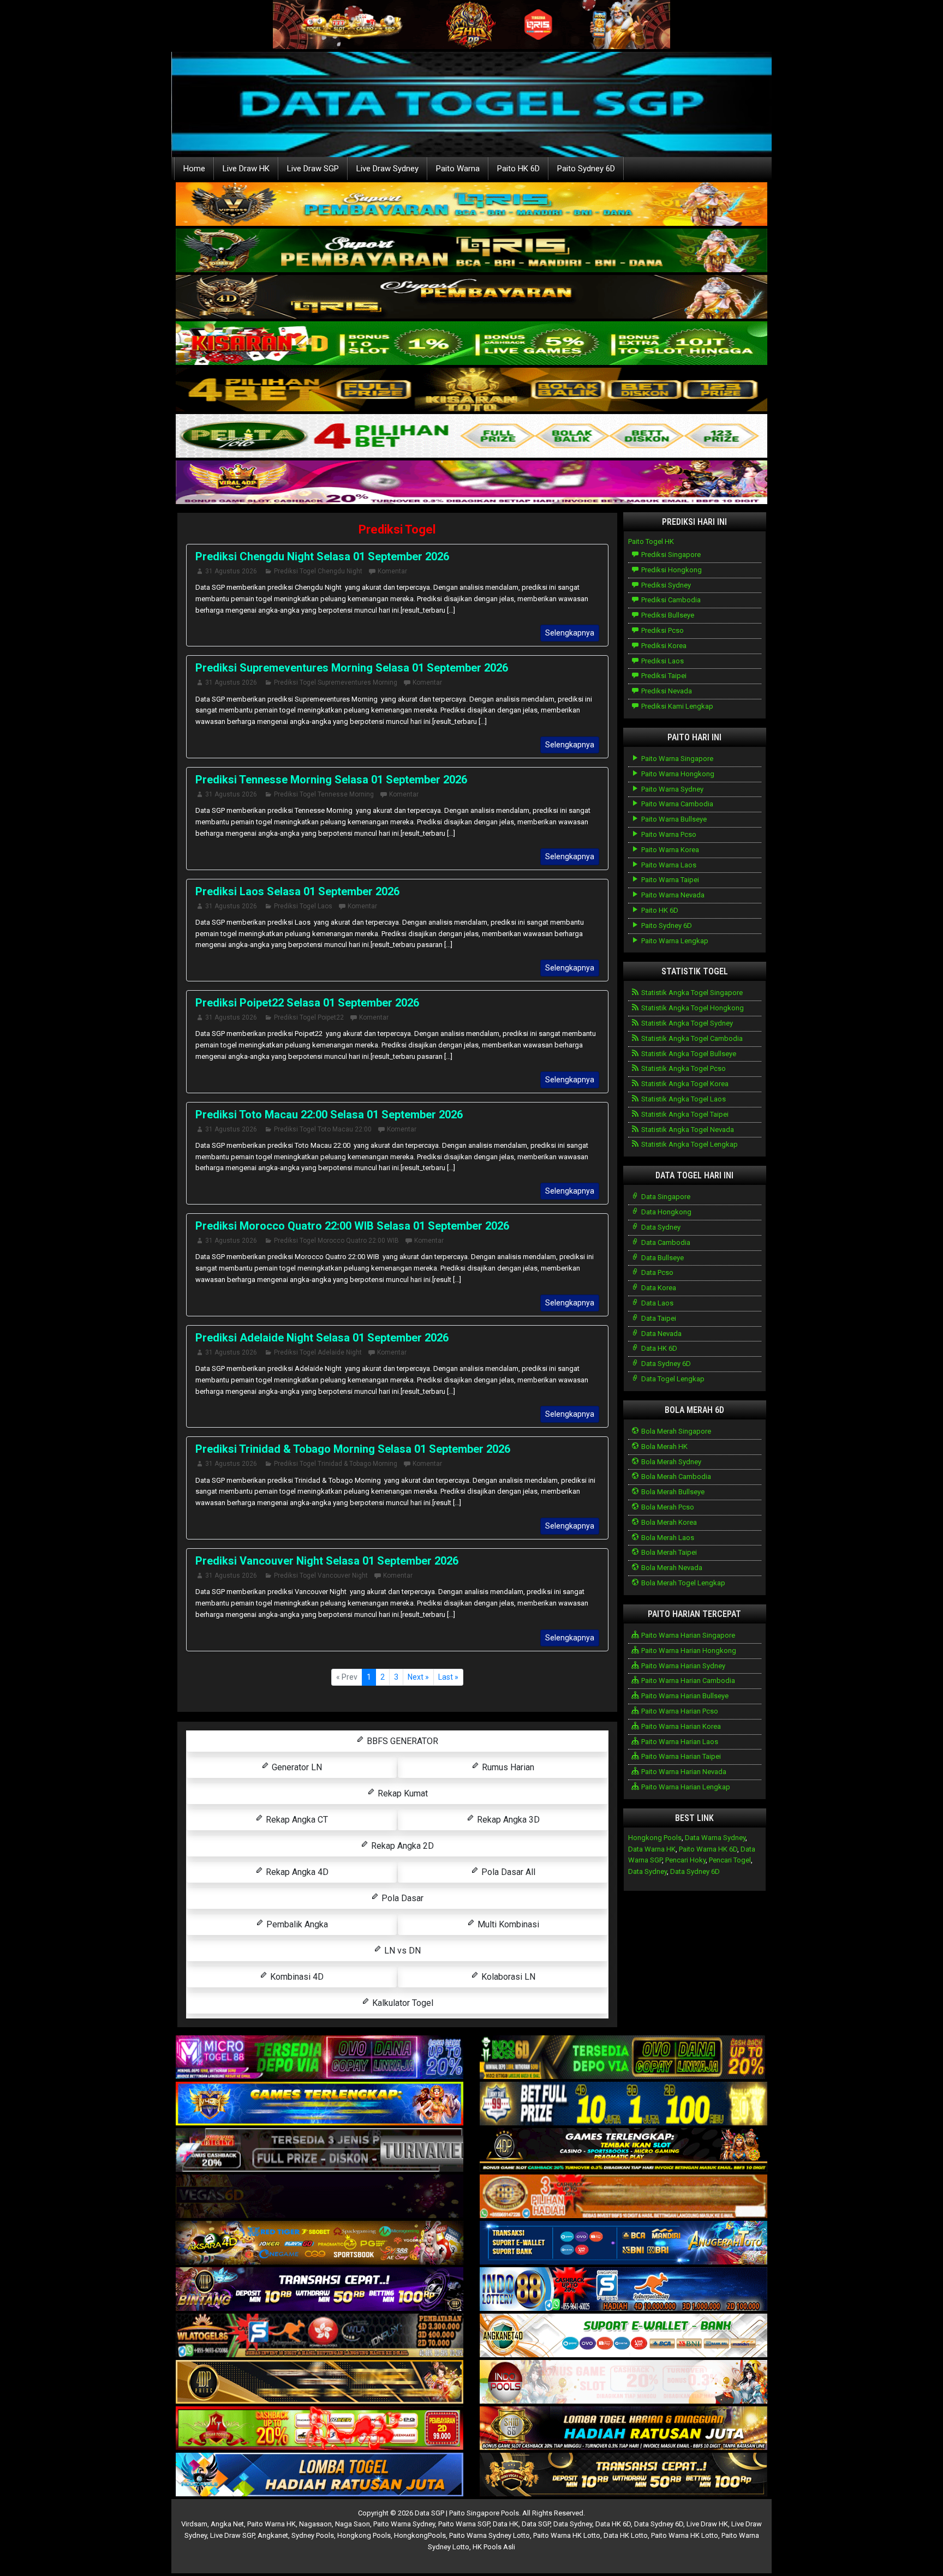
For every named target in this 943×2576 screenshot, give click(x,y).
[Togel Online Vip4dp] (623, 2151)
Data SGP (536, 2524)
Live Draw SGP (313, 169)
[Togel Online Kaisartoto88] (320, 2429)
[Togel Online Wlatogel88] (320, 2336)
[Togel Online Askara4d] (320, 2243)
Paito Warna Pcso (668, 834)
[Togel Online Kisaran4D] (471, 344)
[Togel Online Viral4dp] (471, 483)
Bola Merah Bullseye (672, 1492)
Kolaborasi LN (507, 1977)
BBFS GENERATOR (401, 1741)
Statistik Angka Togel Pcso (683, 1068)
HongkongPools (420, 2535)
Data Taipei (658, 1318)
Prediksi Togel (397, 529)
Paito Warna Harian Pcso (679, 1711)
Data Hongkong (666, 1212)
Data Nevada (661, 1334)
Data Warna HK (652, 1849)
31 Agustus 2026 (231, 571)
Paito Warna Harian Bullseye (684, 1696)
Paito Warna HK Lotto (567, 2535)
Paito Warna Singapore (676, 759)
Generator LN (296, 1767)
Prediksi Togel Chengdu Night (318, 571)
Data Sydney (660, 1227)
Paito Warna (458, 169)
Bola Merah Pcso (667, 1507)
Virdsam (194, 2524)
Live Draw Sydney (387, 169)
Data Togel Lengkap (672, 1379)
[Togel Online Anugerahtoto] (623, 2243)
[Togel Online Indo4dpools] (320, 2475)
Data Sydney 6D (665, 1364)
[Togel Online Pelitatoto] (471, 437)
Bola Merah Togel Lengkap (682, 1583)
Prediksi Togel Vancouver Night (321, 1575)
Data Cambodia (665, 1242)
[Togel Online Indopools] (623, 2383)
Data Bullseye (662, 1258)
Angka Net (227, 2524)
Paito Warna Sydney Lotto (490, 2535)
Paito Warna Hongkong (677, 774)
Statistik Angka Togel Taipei (684, 1114)
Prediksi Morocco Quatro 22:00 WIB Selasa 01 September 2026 (352, 1226)
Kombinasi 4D (296, 1977)
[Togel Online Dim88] (471, 251)
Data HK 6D (658, 1348)
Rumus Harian (507, 1767)
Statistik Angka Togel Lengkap (689, 1144)
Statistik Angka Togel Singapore (691, 993)
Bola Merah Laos (667, 1538)
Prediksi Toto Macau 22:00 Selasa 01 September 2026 (329, 1115)
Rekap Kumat (402, 1793)
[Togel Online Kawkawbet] (320, 2151)
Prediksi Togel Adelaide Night (318, 1352)
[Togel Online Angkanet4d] (623, 2336)
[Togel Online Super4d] (471, 298)
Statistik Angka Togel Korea (684, 1084)
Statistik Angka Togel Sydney (686, 1023)
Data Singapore (665, 1197)
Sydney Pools (313, 2535)
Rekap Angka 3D (507, 1820)
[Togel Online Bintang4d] (320, 2290)
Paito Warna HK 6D (708, 1849)
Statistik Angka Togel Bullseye (688, 1054)
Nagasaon (315, 2524)
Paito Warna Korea (669, 850)
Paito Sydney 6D (586, 169)
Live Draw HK (246, 169)
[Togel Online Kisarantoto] (471, 390)
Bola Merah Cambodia (675, 1476)
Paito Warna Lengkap (674, 941)
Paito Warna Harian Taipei (680, 1756)
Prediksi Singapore (670, 555)
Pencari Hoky (685, 1860)
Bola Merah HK (664, 1446)
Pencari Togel (730, 1860)
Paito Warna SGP (464, 2524)
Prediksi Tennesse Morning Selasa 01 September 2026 (331, 780)
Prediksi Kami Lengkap (676, 706)
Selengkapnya (570, 633)
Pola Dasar (401, 1898)
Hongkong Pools (655, 1838)
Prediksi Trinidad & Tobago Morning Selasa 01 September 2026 (353, 1449)
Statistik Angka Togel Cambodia (691, 1038)
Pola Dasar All (507, 1872)
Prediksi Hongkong (671, 570)
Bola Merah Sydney (670, 1462)
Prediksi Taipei (663, 676)
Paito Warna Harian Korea (680, 1726)
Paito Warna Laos (668, 865)
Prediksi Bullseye (667, 615)
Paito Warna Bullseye (673, 819)
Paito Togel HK (651, 541)
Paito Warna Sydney (672, 789)
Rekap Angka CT (296, 1820)
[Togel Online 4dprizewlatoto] (320, 2383)
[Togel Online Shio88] (623, 2429)
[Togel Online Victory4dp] (320, 2104)
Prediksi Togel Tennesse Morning (324, 794)
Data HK (506, 2524)
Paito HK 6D (518, 169)
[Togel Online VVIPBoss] (471, 205)
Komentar (392, 571)
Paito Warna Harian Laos (679, 1742)
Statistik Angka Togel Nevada (687, 1130)
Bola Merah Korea (668, 1522)
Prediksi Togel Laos (303, 906)
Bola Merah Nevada (671, 1568)
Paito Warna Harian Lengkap (685, 1787)
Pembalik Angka (296, 1924)
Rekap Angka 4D (296, 1872)
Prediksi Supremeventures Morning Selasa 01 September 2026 (352, 668)
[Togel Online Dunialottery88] (623, 2197)
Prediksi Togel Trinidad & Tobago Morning (336, 1464)
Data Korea (658, 1288)
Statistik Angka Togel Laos (683, 1099)
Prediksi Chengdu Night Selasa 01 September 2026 (322, 556)
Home (194, 169)
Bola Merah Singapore (675, 1431)
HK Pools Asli (494, 2547)
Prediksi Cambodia (670, 600)
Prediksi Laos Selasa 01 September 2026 (297, 891)
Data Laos (656, 1303)
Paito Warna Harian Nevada (683, 1772)
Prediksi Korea (663, 646)
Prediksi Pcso (662, 630)
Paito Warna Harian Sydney (682, 1666)
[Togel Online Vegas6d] (320, 2197)
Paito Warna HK (271, 2524)
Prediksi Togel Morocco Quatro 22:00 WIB (336, 1241)
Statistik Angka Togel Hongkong (692, 1008)
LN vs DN (401, 1951)
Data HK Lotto (626, 2535)
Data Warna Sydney (715, 1838)
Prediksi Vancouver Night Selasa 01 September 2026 (327, 1561)
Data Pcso (656, 1272)
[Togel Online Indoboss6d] (623, 2058)
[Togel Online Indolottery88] (623, 2290)
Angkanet (273, 2535)
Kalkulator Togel (402, 2003)
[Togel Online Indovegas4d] (623, 2475)
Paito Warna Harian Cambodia (687, 1681)
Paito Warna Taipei (669, 880)
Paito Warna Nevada (672, 895)
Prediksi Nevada (666, 691)
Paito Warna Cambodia (676, 804)
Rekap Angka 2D (401, 1846)
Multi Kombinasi (507, 1924)
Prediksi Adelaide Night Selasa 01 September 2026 (322, 1338)
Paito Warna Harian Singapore (687, 1635)
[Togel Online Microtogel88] (320, 2058)
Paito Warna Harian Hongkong (688, 1651)
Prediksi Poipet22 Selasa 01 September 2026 (307, 1003)
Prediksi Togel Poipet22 (309, 1017)
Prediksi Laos (662, 661)
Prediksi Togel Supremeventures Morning (336, 682)
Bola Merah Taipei (668, 1552)
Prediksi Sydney (665, 585)
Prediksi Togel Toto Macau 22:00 (323, 1129)
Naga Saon (353, 2524)
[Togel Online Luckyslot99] (623, 2104)
